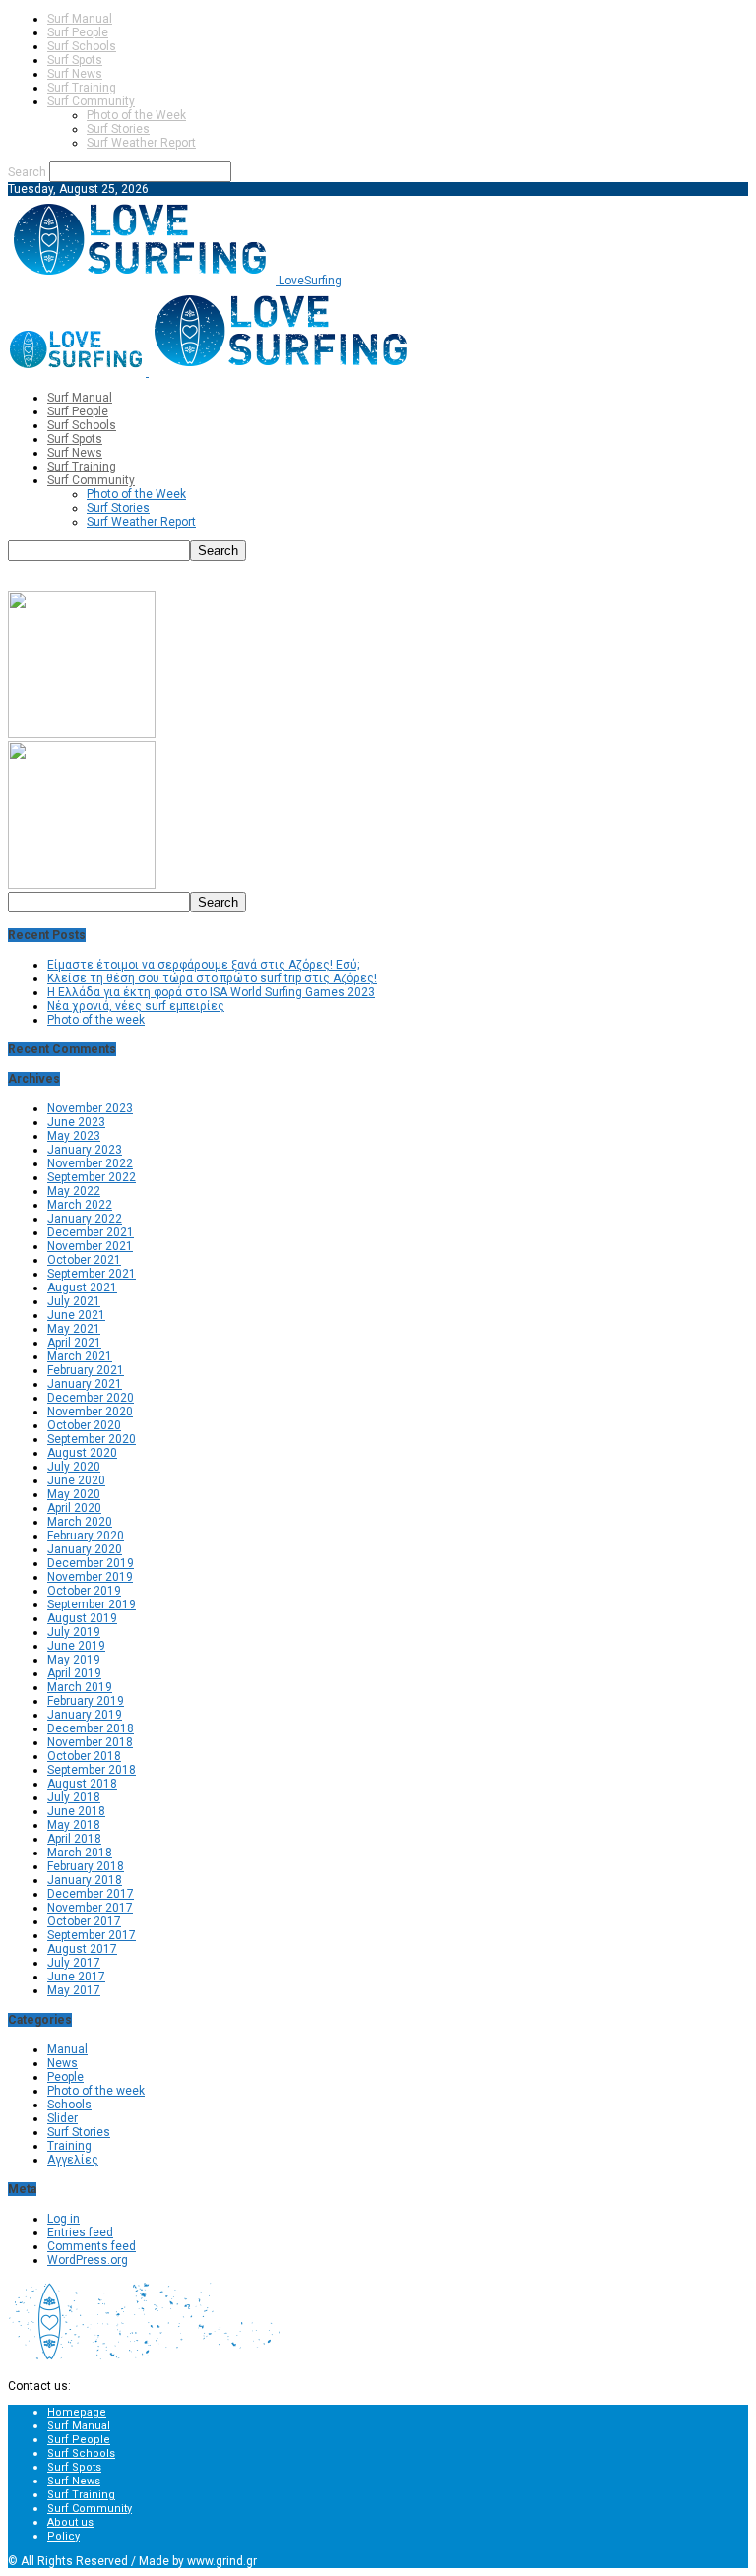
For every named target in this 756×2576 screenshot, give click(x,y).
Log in (63, 2219)
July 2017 (74, 1963)
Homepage (77, 2412)
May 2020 (74, 1494)
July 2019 (74, 1632)
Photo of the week (96, 1020)
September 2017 (92, 1935)
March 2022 (80, 1205)
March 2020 (80, 1522)
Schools (69, 2105)
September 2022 (92, 1177)
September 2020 (92, 1439)
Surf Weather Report (141, 143)
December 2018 (91, 1728)
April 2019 (74, 1673)
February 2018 (86, 1866)
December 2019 (91, 1563)
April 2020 (74, 1508)
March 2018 (80, 1853)
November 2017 (90, 1908)
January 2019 (85, 1715)
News (63, 2063)
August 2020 (82, 1453)
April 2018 (74, 1839)
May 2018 (74, 1825)
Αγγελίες (73, 2160)
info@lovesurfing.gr (127, 2386)
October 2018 (84, 1756)
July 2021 (74, 1301)
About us (70, 2522)
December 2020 (91, 1398)
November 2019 (90, 1577)
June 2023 (76, 1122)
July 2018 (74, 1797)
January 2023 (85, 1150)
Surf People (78, 32)
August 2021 (82, 1288)
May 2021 (74, 1329)
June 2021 (76, 1315)
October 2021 (84, 1260)
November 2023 (90, 1108)
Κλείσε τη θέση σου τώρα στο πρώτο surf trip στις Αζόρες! (212, 978)
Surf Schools (82, 46)
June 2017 (76, 1977)
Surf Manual (80, 19)
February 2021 (86, 1370)
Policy (63, 2536)
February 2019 (86, 1701)
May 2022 (74, 1191)
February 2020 (86, 1536)
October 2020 (84, 1425)
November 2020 (90, 1412)
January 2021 (85, 1384)
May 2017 (74, 1990)
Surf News (75, 74)
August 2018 (82, 1784)
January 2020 (85, 1549)
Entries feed (80, 2232)
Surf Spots (75, 60)
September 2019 (92, 1604)
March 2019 (80, 1687)
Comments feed (92, 2246)
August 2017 (82, 1949)
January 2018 (85, 1880)
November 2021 (90, 1246)
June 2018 (76, 1811)
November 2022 (90, 1163)
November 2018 (90, 1742)
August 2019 (82, 1618)
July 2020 (74, 1467)
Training (69, 2146)
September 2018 (92, 1770)
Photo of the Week (136, 115)
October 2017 (84, 1921)
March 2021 (80, 1356)
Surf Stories (118, 129)
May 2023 (74, 1136)
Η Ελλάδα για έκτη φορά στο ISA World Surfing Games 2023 (211, 992)
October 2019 (84, 1591)
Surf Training (82, 88)
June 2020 (76, 1480)
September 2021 (92, 1274)
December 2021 (91, 1232)
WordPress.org (88, 2260)
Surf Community (91, 101)
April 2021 (74, 1343)
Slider (63, 2118)
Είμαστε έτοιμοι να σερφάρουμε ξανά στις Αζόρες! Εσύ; (203, 965)
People (65, 2077)
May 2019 (74, 1660)
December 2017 (91, 1894)
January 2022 (85, 1219)
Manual (67, 2049)
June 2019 (76, 1646)
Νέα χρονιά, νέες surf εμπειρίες (136, 1006)
